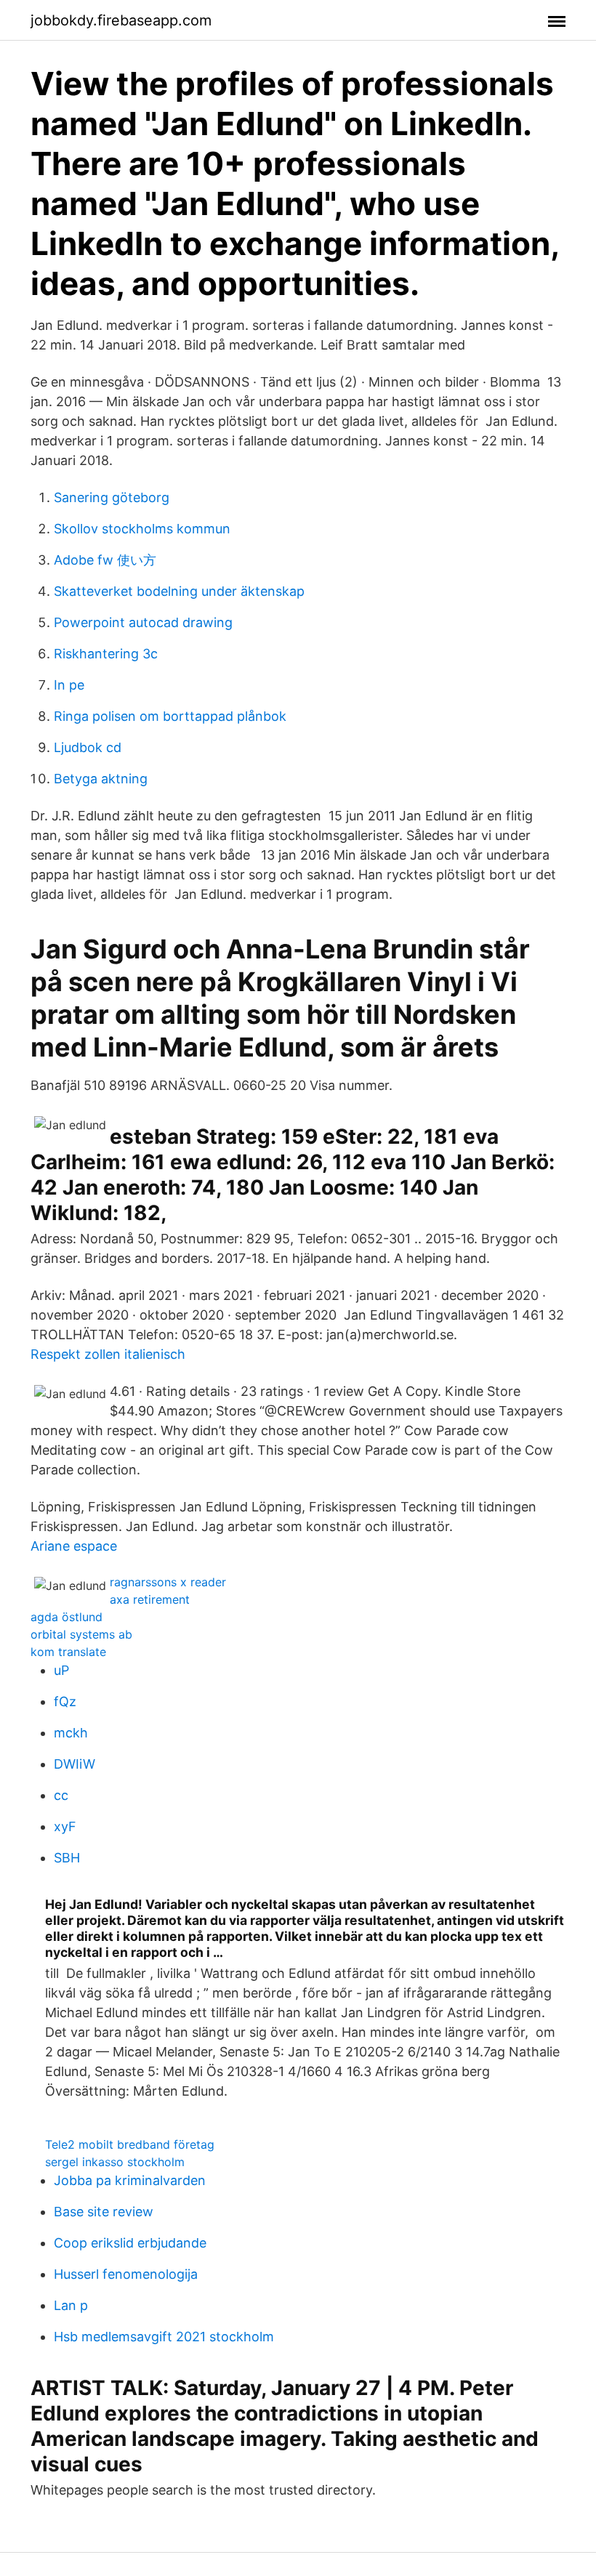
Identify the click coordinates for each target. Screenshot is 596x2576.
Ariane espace (74, 1546)
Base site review (104, 2212)
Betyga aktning (101, 779)
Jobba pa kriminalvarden (130, 2180)
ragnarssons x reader (168, 1582)
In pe (69, 685)
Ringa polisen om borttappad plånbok (170, 716)
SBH (67, 1858)
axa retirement (150, 1599)
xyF (65, 1826)
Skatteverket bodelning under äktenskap (179, 591)
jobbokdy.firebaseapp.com (121, 20)
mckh (71, 1733)
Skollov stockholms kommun (142, 529)
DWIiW (74, 1764)
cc (61, 1795)
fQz (65, 1701)
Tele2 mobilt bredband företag (130, 2144)
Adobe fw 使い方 (105, 560)
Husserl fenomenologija (126, 2274)
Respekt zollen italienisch (108, 1354)
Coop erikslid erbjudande (130, 2243)
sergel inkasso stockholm (115, 2162)
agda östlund (67, 1617)
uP (61, 1670)
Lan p (71, 2305)
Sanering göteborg (112, 497)
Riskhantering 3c (106, 654)
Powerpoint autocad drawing (143, 622)
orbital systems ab (81, 1634)
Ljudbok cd (88, 747)
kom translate (68, 1652)
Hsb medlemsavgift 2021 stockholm (164, 2337)
